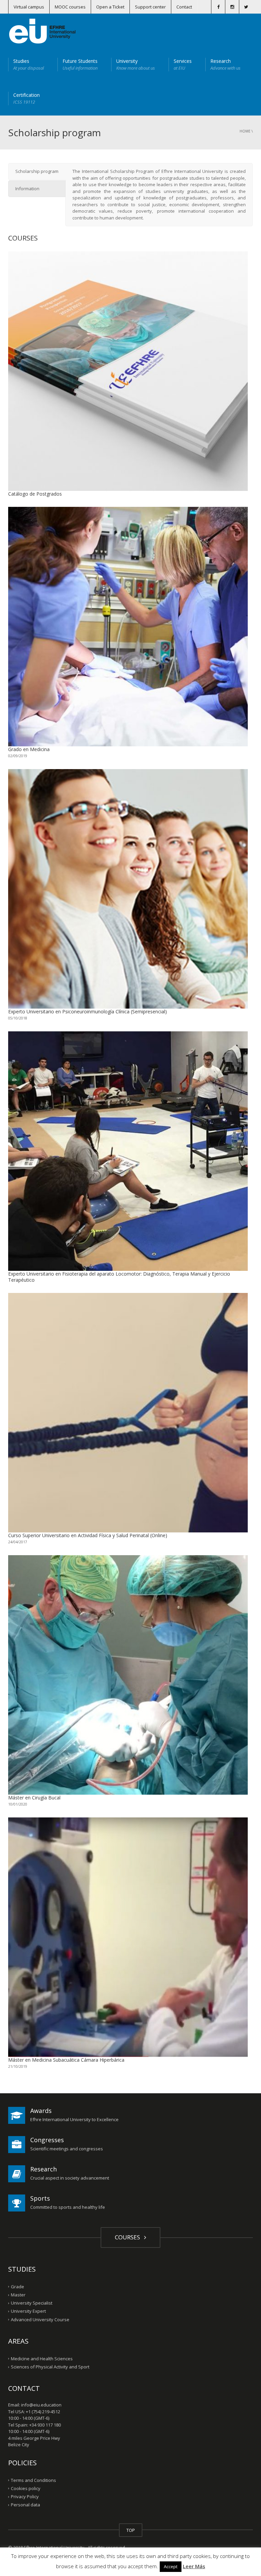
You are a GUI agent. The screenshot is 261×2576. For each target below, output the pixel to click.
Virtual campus (29, 7)
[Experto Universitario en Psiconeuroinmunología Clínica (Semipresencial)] (128, 889)
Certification (27, 98)
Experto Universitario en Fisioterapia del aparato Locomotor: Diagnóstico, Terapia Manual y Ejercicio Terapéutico (119, 1277)
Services (183, 64)
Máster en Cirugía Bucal (34, 1798)
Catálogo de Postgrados (35, 494)
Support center (150, 7)
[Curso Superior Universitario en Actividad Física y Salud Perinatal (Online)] (128, 1413)
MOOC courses (70, 7)
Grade (18, 2287)
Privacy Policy (25, 2497)
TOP (131, 2530)
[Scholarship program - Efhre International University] (42, 31)
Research (225, 64)
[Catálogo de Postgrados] (128, 371)
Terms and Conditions (33, 2480)
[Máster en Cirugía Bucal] (128, 1675)
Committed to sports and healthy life (68, 2207)
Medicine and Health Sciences (42, 2359)
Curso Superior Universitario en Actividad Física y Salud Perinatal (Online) (88, 1535)
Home (245, 131)
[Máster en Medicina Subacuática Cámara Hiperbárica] (128, 1937)
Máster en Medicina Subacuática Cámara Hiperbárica (66, 2060)
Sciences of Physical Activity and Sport (50, 2367)
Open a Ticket (110, 7)
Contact (184, 7)
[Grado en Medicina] (128, 627)
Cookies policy (26, 2488)
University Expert (28, 2311)
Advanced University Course (40, 2319)
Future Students (80, 64)
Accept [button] (171, 2566)
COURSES (129, 2237)
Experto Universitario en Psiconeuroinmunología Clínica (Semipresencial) (88, 1011)
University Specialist (32, 2303)
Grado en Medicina (29, 749)
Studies (29, 64)
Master (18, 2295)
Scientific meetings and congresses (67, 2149)
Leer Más (194, 2566)
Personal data (25, 2505)
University (136, 64)
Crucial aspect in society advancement (70, 2178)
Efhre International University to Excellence (74, 2119)
